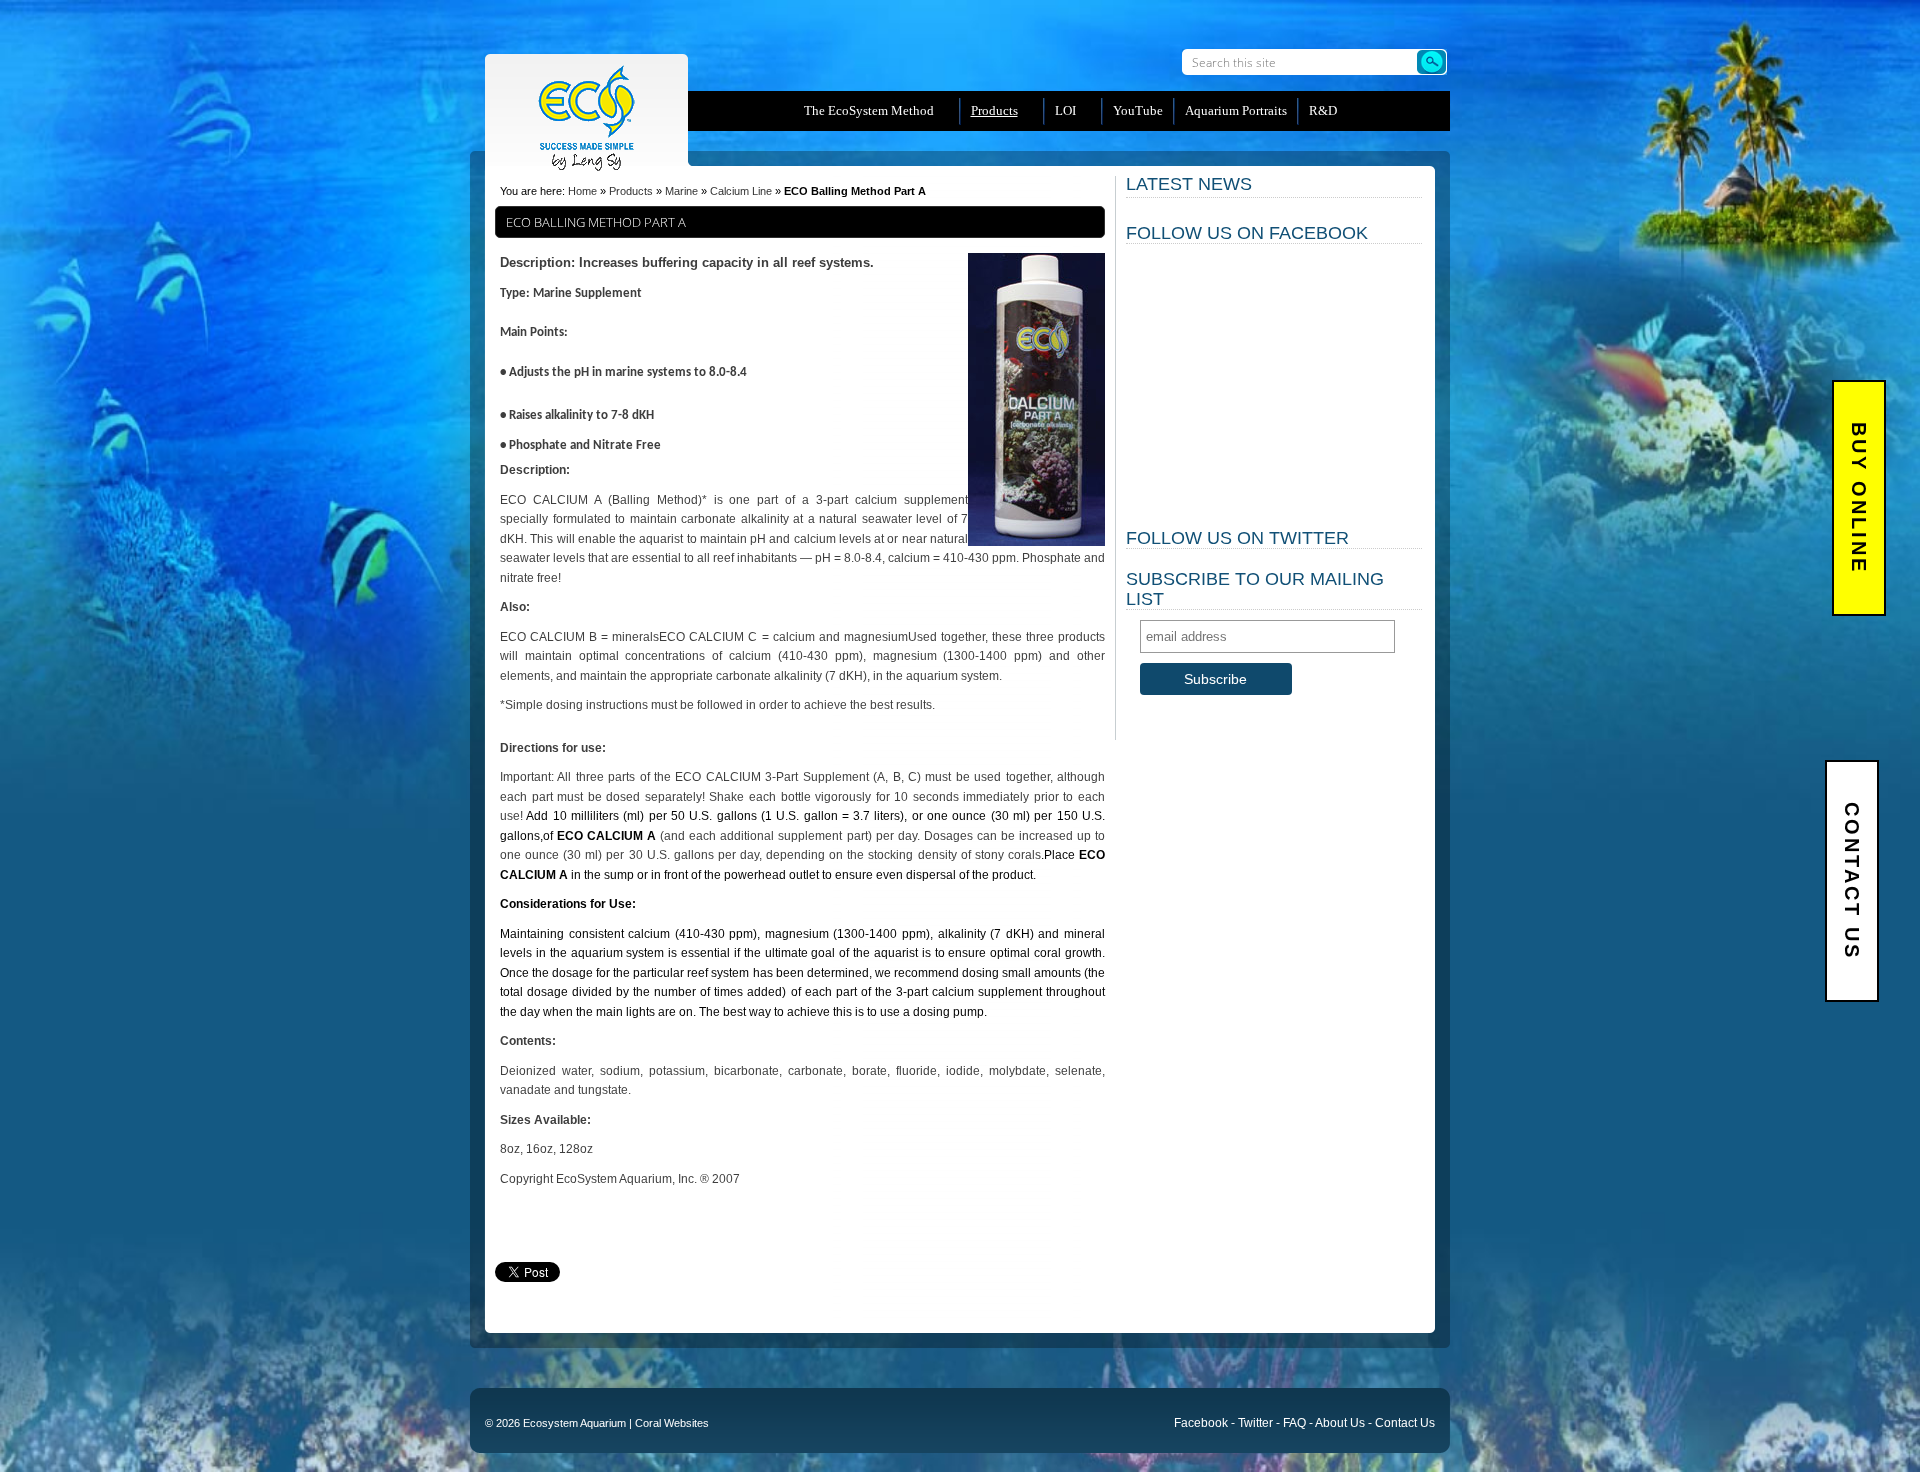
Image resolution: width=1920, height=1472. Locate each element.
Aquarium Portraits (1236, 110)
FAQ (1294, 1423)
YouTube (1138, 110)
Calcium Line (741, 191)
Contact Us (1852, 881)
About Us (1340, 1423)
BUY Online (1859, 498)
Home (582, 191)
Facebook (1201, 1423)
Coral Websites (672, 1423)
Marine (681, 191)
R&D (1323, 110)
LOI (1065, 110)
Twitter (1255, 1423)
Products (631, 191)
